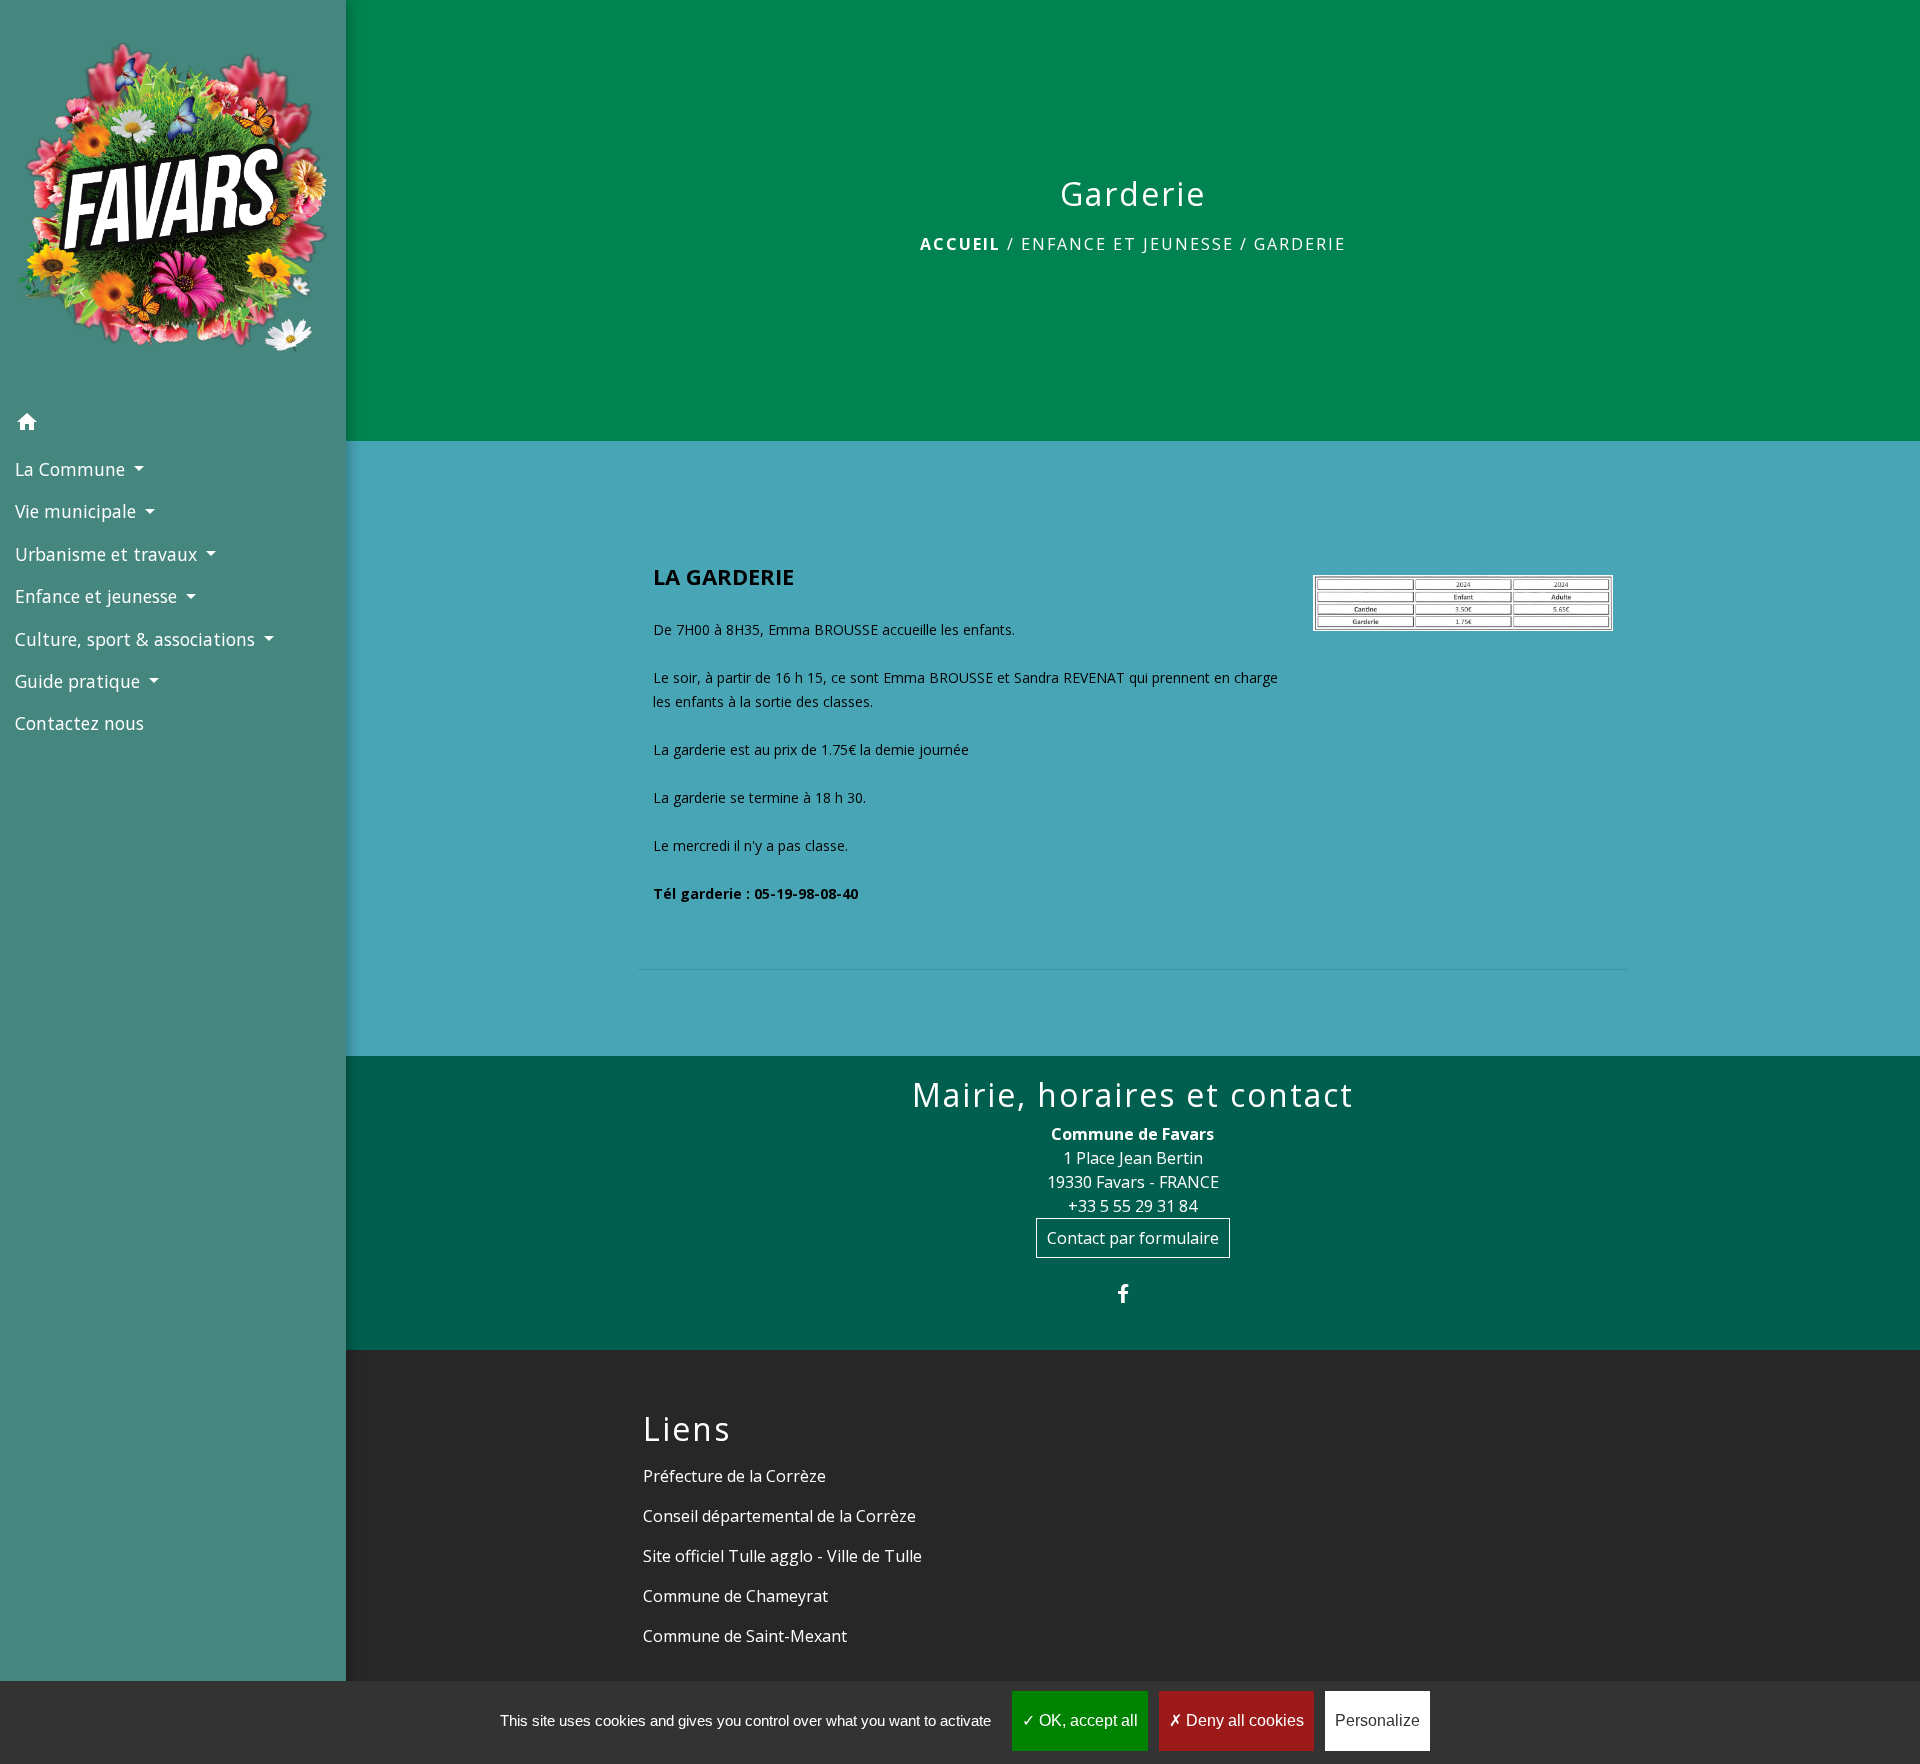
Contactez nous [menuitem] (79, 723)
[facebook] (1132, 1293)
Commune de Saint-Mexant (745, 1636)
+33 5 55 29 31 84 (1132, 1206)
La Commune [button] (72, 469)
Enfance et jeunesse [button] (98, 596)
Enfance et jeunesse (1127, 244)
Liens (687, 1429)
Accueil (960, 244)
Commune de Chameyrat (735, 1596)
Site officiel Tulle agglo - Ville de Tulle (782, 1556)
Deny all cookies (1243, 1720)
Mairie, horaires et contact (1133, 1095)
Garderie (1300, 244)
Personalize (1377, 1720)
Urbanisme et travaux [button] (108, 554)
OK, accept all (1086, 1720)
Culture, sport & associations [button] (137, 639)
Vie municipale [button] (78, 511)
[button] (173, 425)
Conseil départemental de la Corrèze (779, 1516)
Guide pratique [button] (80, 681)
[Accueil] (173, 200)
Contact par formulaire (1133, 1238)
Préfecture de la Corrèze (734, 1476)
